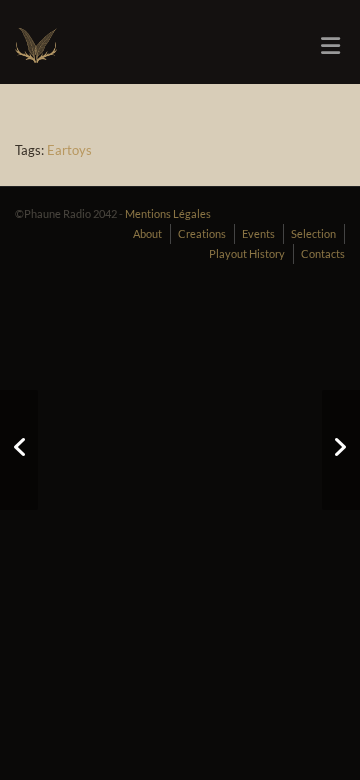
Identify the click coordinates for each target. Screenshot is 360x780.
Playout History (247, 253)
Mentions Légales (168, 213)
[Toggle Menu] (330, 46)
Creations (202, 233)
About (147, 233)
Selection (313, 233)
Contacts (323, 253)
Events (258, 233)
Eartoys (69, 150)
